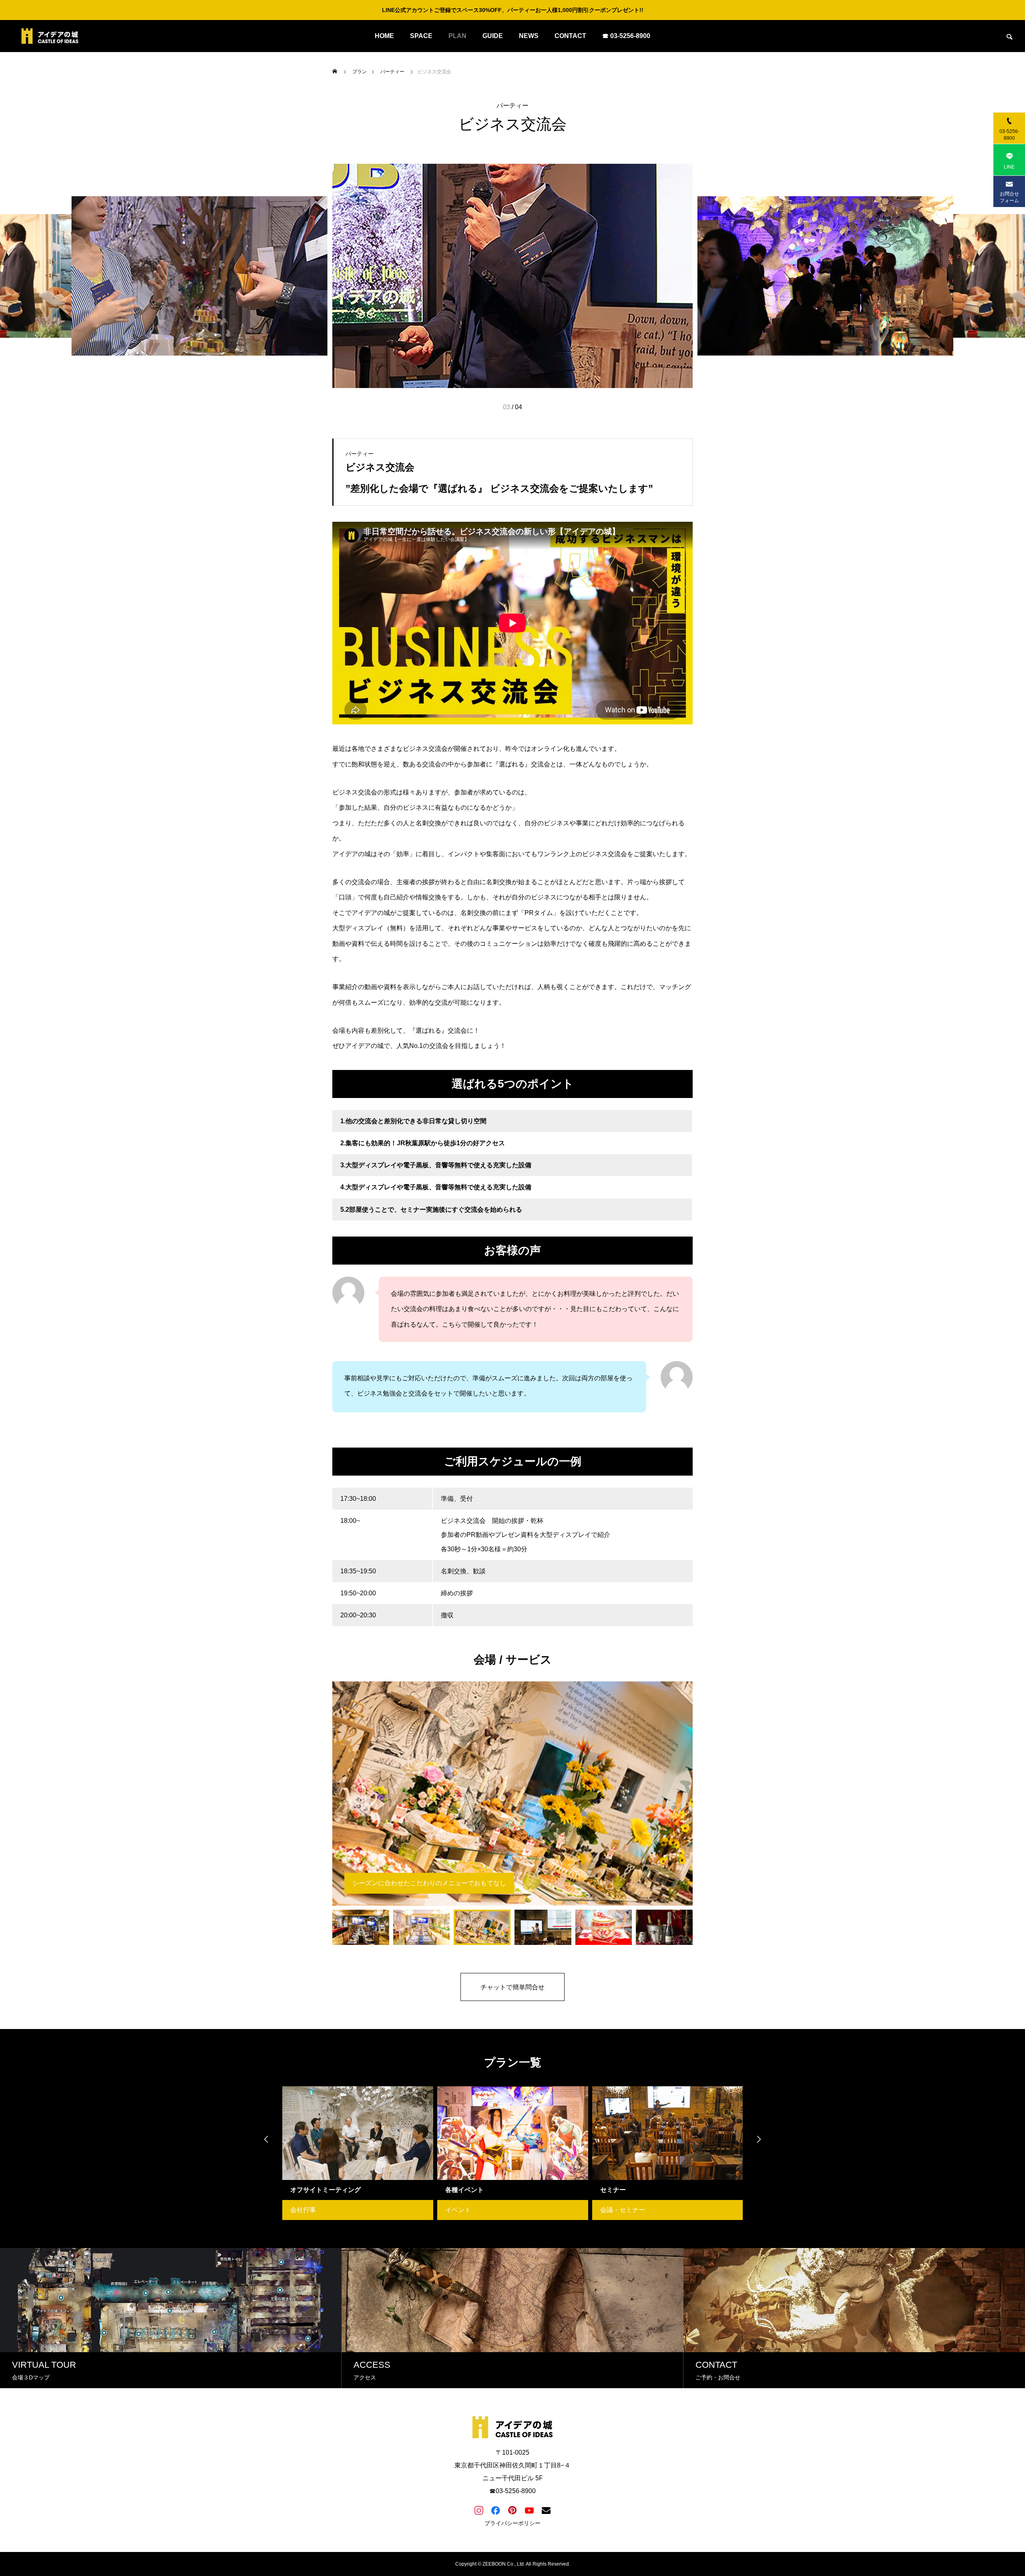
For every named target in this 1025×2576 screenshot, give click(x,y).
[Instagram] (479, 2510)
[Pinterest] (512, 2510)
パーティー (512, 106)
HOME (384, 36)
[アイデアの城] (50, 36)
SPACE (421, 36)
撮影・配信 (616, 2210)
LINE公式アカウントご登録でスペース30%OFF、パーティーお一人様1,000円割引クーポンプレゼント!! (513, 10)
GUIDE (493, 36)
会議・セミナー (468, 2210)
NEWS (529, 36)
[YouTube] (529, 2510)
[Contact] (546, 2510)
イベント (303, 2210)
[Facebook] (496, 2510)
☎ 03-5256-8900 (626, 36)
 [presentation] (759, 2139)
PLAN (457, 36)
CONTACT (570, 36)
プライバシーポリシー (512, 2523)
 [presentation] (266, 2139)
